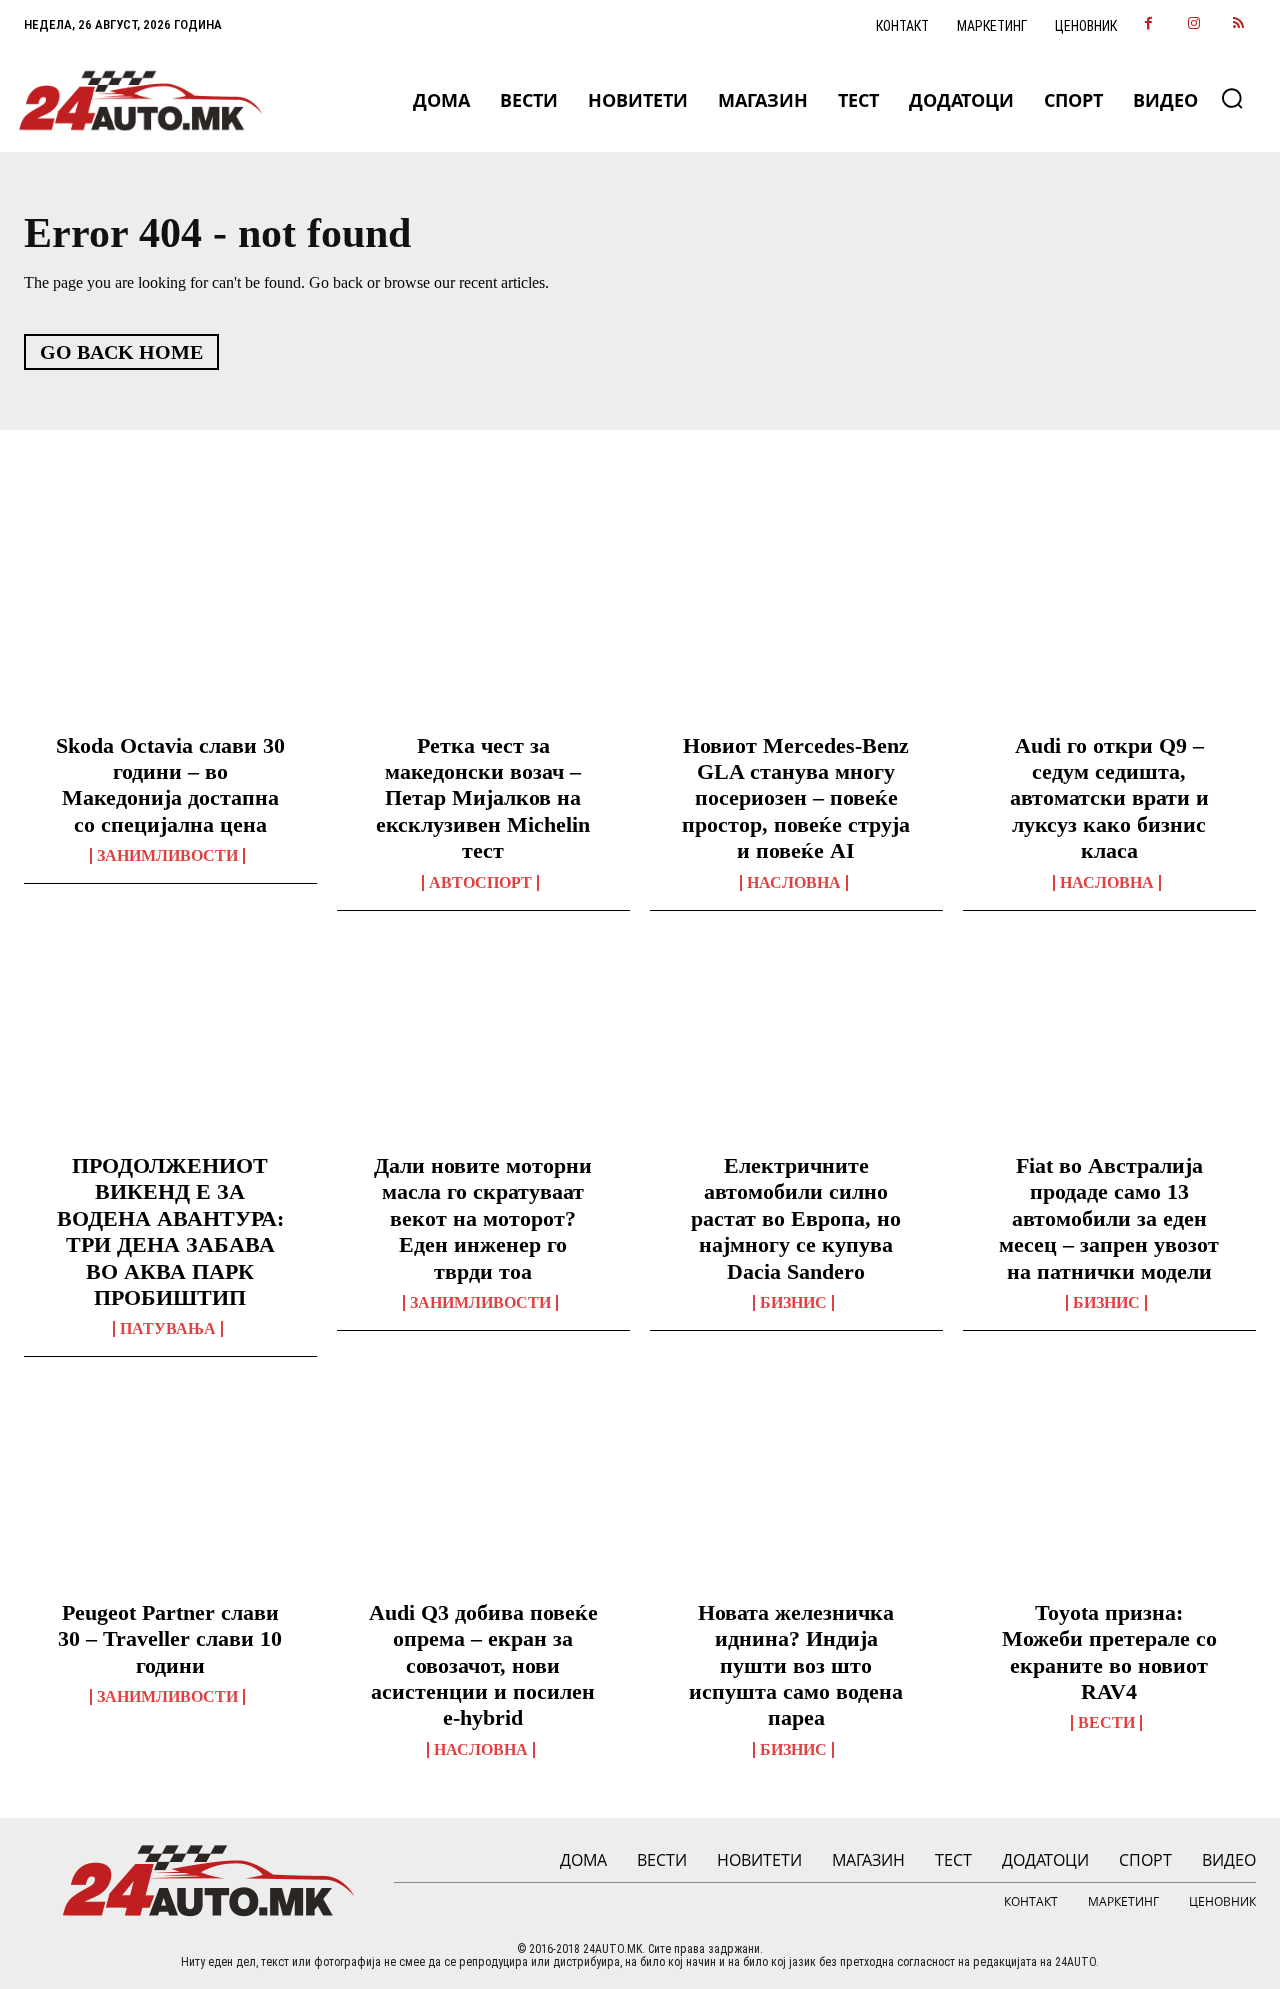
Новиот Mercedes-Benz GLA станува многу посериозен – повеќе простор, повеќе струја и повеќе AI (796, 798)
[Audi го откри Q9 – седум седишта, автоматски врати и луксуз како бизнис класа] (1109, 627)
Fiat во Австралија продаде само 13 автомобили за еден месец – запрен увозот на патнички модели (1109, 1218)
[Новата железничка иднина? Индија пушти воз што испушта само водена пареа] (796, 1494)
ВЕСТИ (1106, 1723)
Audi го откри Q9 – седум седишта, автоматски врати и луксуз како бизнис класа (1109, 798)
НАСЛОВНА (794, 883)
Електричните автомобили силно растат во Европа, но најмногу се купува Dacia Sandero (796, 1218)
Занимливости (167, 856)
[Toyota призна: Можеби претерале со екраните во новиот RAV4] (1109, 1494)
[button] (1232, 98)
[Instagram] (1193, 24)
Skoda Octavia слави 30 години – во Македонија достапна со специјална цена (170, 785)
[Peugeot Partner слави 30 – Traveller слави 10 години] (170, 1494)
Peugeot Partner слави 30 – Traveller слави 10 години (170, 1639)
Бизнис (793, 1303)
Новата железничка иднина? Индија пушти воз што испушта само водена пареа (796, 1665)
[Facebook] (1148, 24)
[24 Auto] (141, 100)
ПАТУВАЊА (168, 1329)
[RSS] (1238, 24)
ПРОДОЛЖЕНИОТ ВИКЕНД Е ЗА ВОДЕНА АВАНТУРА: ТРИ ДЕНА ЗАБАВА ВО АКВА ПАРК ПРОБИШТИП (170, 1231)
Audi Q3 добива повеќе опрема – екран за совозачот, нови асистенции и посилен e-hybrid (483, 1665)
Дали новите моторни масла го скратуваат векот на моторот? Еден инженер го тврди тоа (483, 1218)
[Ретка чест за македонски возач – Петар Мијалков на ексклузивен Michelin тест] (483, 627)
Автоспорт (480, 883)
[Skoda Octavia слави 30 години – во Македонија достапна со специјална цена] (170, 627)
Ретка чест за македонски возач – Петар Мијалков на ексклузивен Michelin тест (483, 798)
